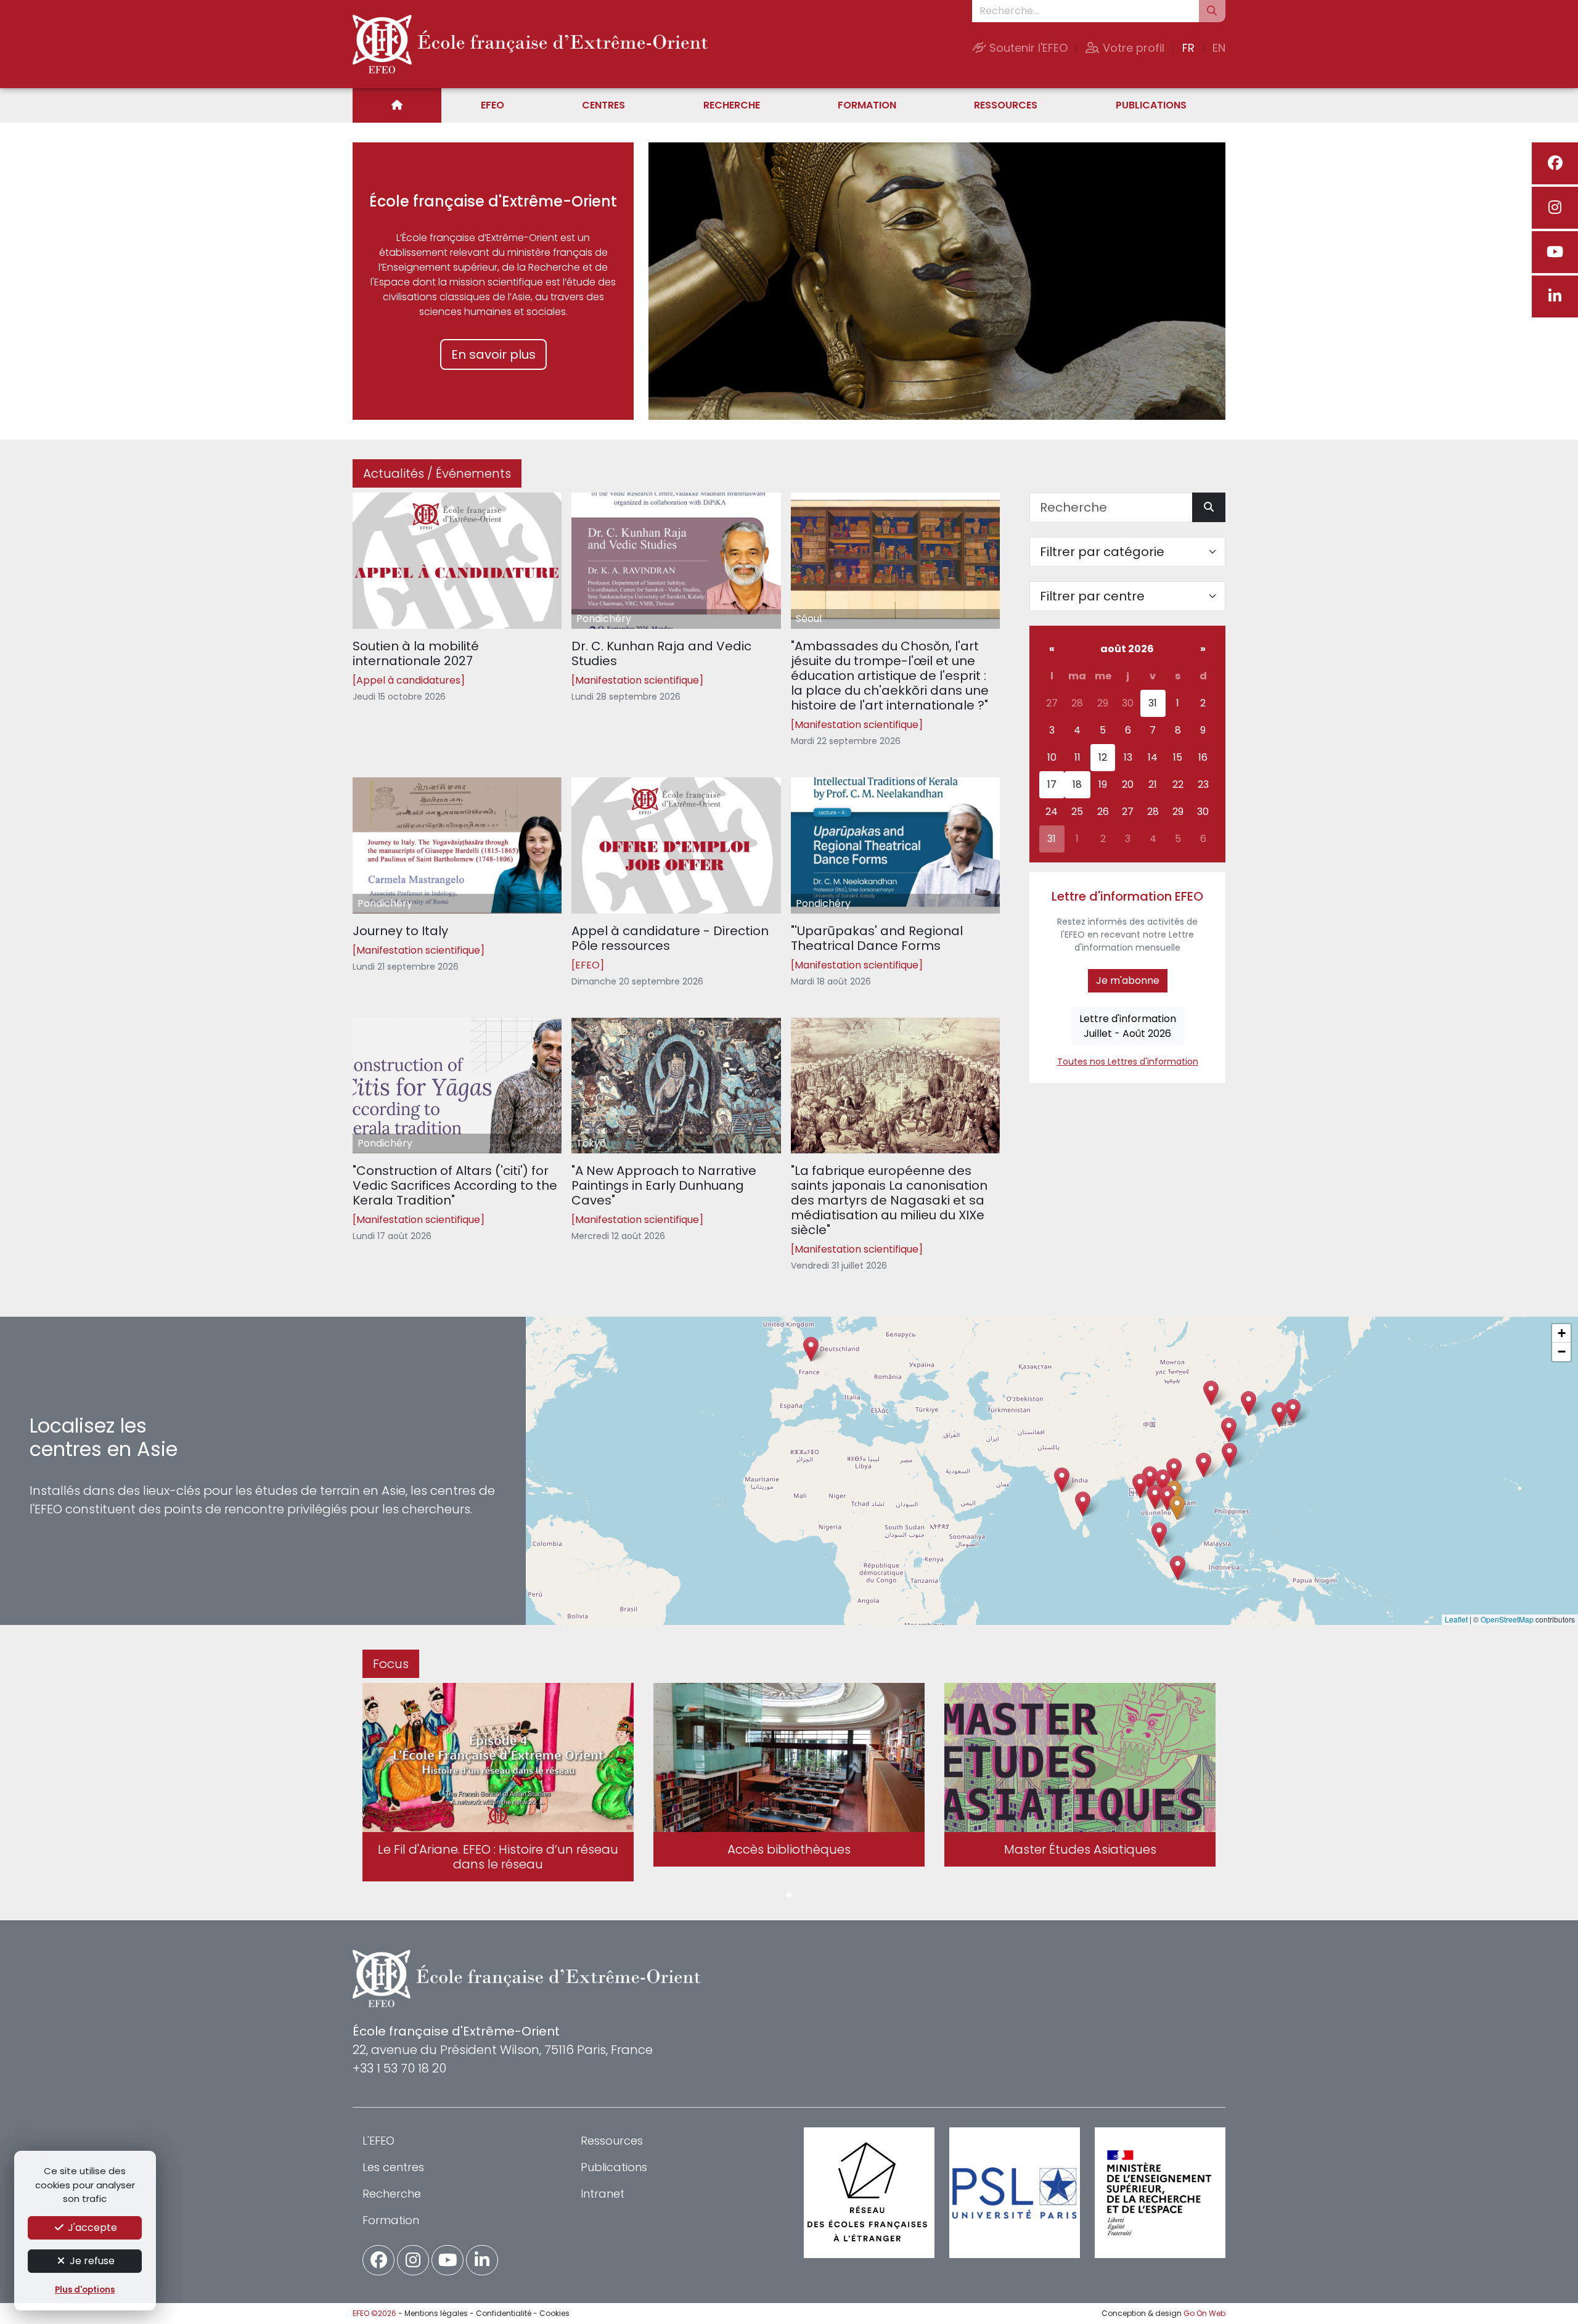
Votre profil (1132, 48)
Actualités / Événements (437, 473)
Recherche (732, 105)
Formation (867, 105)
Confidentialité (504, 2313)
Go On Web (1204, 2313)
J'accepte (91, 2228)
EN (1219, 48)
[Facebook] (1555, 163)
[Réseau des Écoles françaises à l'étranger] (869, 2193)
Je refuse (91, 2261)
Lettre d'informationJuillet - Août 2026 (1128, 1026)
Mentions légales (436, 2313)
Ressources (1006, 105)
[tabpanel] (498, 1785)
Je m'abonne (1128, 980)
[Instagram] (1555, 208)
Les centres (393, 2167)
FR (1188, 48)
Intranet (603, 2194)
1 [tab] (789, 1896)
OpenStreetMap (1507, 1619)
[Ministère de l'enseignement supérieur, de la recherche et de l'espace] (1160, 2193)
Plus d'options (85, 2290)
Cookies (554, 2313)
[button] (1155, 1497)
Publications (1151, 105)
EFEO (493, 105)
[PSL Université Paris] (1015, 2193)
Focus (391, 1664)
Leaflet (1456, 1619)
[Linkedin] (1555, 297)
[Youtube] (1555, 252)
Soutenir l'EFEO (1027, 48)
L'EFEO (378, 2141)
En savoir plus (493, 354)
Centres (603, 105)
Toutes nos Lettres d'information (1128, 1062)
